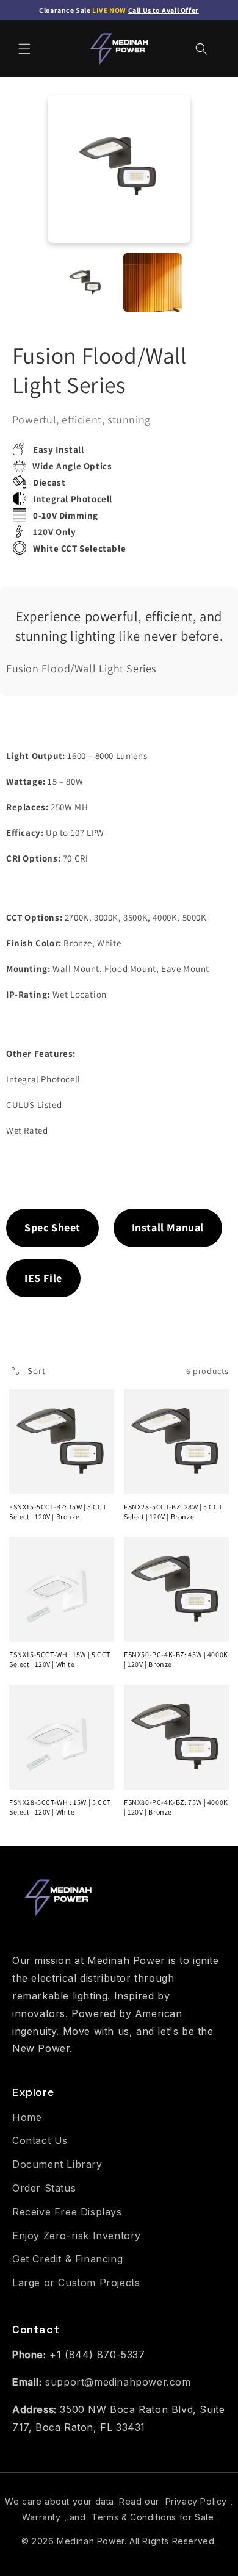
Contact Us (40, 2140)
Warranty (41, 2517)
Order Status (44, 2188)
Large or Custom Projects (76, 2283)
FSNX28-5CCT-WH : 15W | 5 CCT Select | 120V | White (60, 1807)
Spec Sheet (52, 1227)
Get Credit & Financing (67, 2259)
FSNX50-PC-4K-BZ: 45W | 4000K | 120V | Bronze (176, 1659)
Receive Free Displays (67, 2212)
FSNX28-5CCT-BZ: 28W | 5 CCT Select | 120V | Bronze (173, 1512)
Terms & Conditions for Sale (153, 2517)
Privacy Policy (196, 2501)
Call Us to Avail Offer (164, 10)
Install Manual (168, 1227)
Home (27, 2117)
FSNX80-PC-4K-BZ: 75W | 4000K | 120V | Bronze (176, 1807)
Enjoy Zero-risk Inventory (77, 2236)
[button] (24, 49)
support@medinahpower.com (118, 2382)
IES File (43, 1278)
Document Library (57, 2164)
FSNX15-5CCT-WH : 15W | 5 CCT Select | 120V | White (60, 1659)
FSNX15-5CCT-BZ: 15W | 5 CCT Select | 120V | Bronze (58, 1512)
